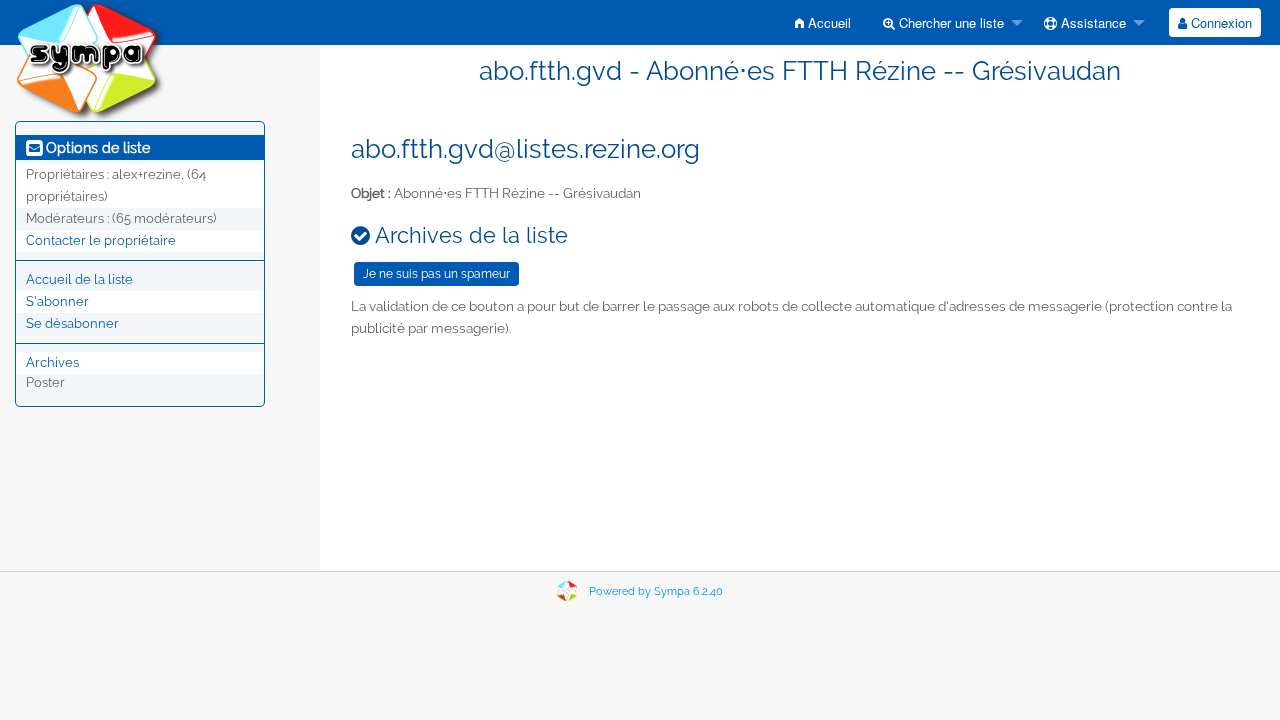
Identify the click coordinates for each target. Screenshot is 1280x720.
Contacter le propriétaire (101, 240)
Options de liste (96, 148)
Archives (52, 362)
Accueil (827, 22)
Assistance (1091, 22)
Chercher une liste (949, 22)
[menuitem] (823, 22)
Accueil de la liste (79, 279)
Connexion (1219, 22)
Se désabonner (72, 323)
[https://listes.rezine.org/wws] (90, 59)
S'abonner (57, 301)
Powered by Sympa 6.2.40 (656, 591)
